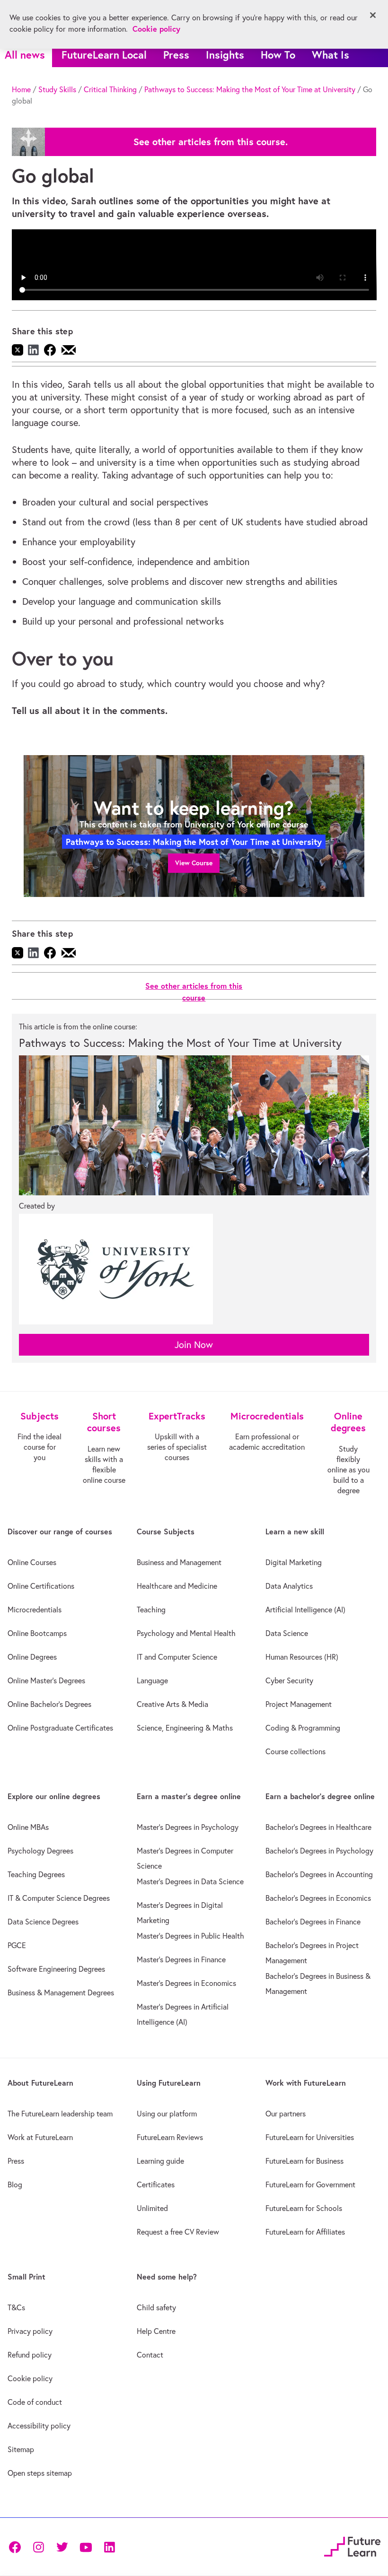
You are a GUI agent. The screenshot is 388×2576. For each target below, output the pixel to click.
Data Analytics (289, 1586)
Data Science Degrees (43, 1922)
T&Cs (16, 2307)
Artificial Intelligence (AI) (305, 1610)
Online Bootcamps (37, 1633)
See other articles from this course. (211, 142)
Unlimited (152, 2208)
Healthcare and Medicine (177, 1586)
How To (278, 55)
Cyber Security (289, 1680)
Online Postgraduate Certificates (60, 1728)
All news (25, 55)
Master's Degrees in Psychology (188, 1827)
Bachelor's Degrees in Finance (313, 1922)
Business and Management (179, 1562)
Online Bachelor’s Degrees (49, 1704)
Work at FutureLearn (40, 2137)
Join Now (194, 1345)
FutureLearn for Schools (304, 2208)
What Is (331, 55)
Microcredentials (35, 1610)
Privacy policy (30, 2331)
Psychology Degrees (40, 1851)
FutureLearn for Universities (310, 2137)
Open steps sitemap (40, 2473)
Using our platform (167, 2114)
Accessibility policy (39, 2426)
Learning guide (160, 2161)
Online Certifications (41, 1586)
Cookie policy (30, 2378)
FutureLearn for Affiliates (305, 2232)
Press (176, 55)
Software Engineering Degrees (56, 1969)
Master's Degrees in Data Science (190, 1881)
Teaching (151, 1610)
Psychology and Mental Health (186, 1633)
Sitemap (21, 2449)
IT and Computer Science (177, 1657)
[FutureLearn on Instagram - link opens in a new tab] (38, 2546)
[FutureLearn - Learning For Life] (352, 2545)
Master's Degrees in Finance (181, 1959)
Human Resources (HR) (302, 1657)
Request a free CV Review (178, 2232)
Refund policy (30, 2355)
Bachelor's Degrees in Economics (318, 1898)
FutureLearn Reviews (170, 2137)
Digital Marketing (294, 1562)
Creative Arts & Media (172, 1704)
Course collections (295, 1751)
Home (21, 89)
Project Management (299, 1704)
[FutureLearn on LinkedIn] (109, 2546)
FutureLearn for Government (310, 2184)
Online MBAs (28, 1827)
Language (152, 1680)
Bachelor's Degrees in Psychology (319, 1851)
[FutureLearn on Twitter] (62, 2546)
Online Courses (32, 1562)
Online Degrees (32, 1657)
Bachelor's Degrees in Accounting (319, 1874)
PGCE (17, 1945)
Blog (15, 2184)
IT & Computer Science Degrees (59, 1898)
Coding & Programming (303, 1728)
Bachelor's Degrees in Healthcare (318, 1827)
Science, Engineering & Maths (185, 1728)
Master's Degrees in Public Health (190, 1936)
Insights (225, 55)
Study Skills (57, 89)
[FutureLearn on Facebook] (17, 2546)
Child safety (156, 2307)
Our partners (286, 2114)
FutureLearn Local (104, 55)
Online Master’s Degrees (46, 1680)
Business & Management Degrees (61, 1993)
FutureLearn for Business (304, 2161)
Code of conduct (35, 2402)
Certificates (156, 2184)
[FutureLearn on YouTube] (86, 2546)
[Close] (373, 15)
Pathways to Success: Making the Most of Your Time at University (250, 89)
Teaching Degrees (36, 1874)
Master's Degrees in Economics (186, 1983)
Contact (150, 2355)
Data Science (287, 1633)
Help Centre (156, 2331)
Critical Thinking (110, 89)
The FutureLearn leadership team (60, 2114)
